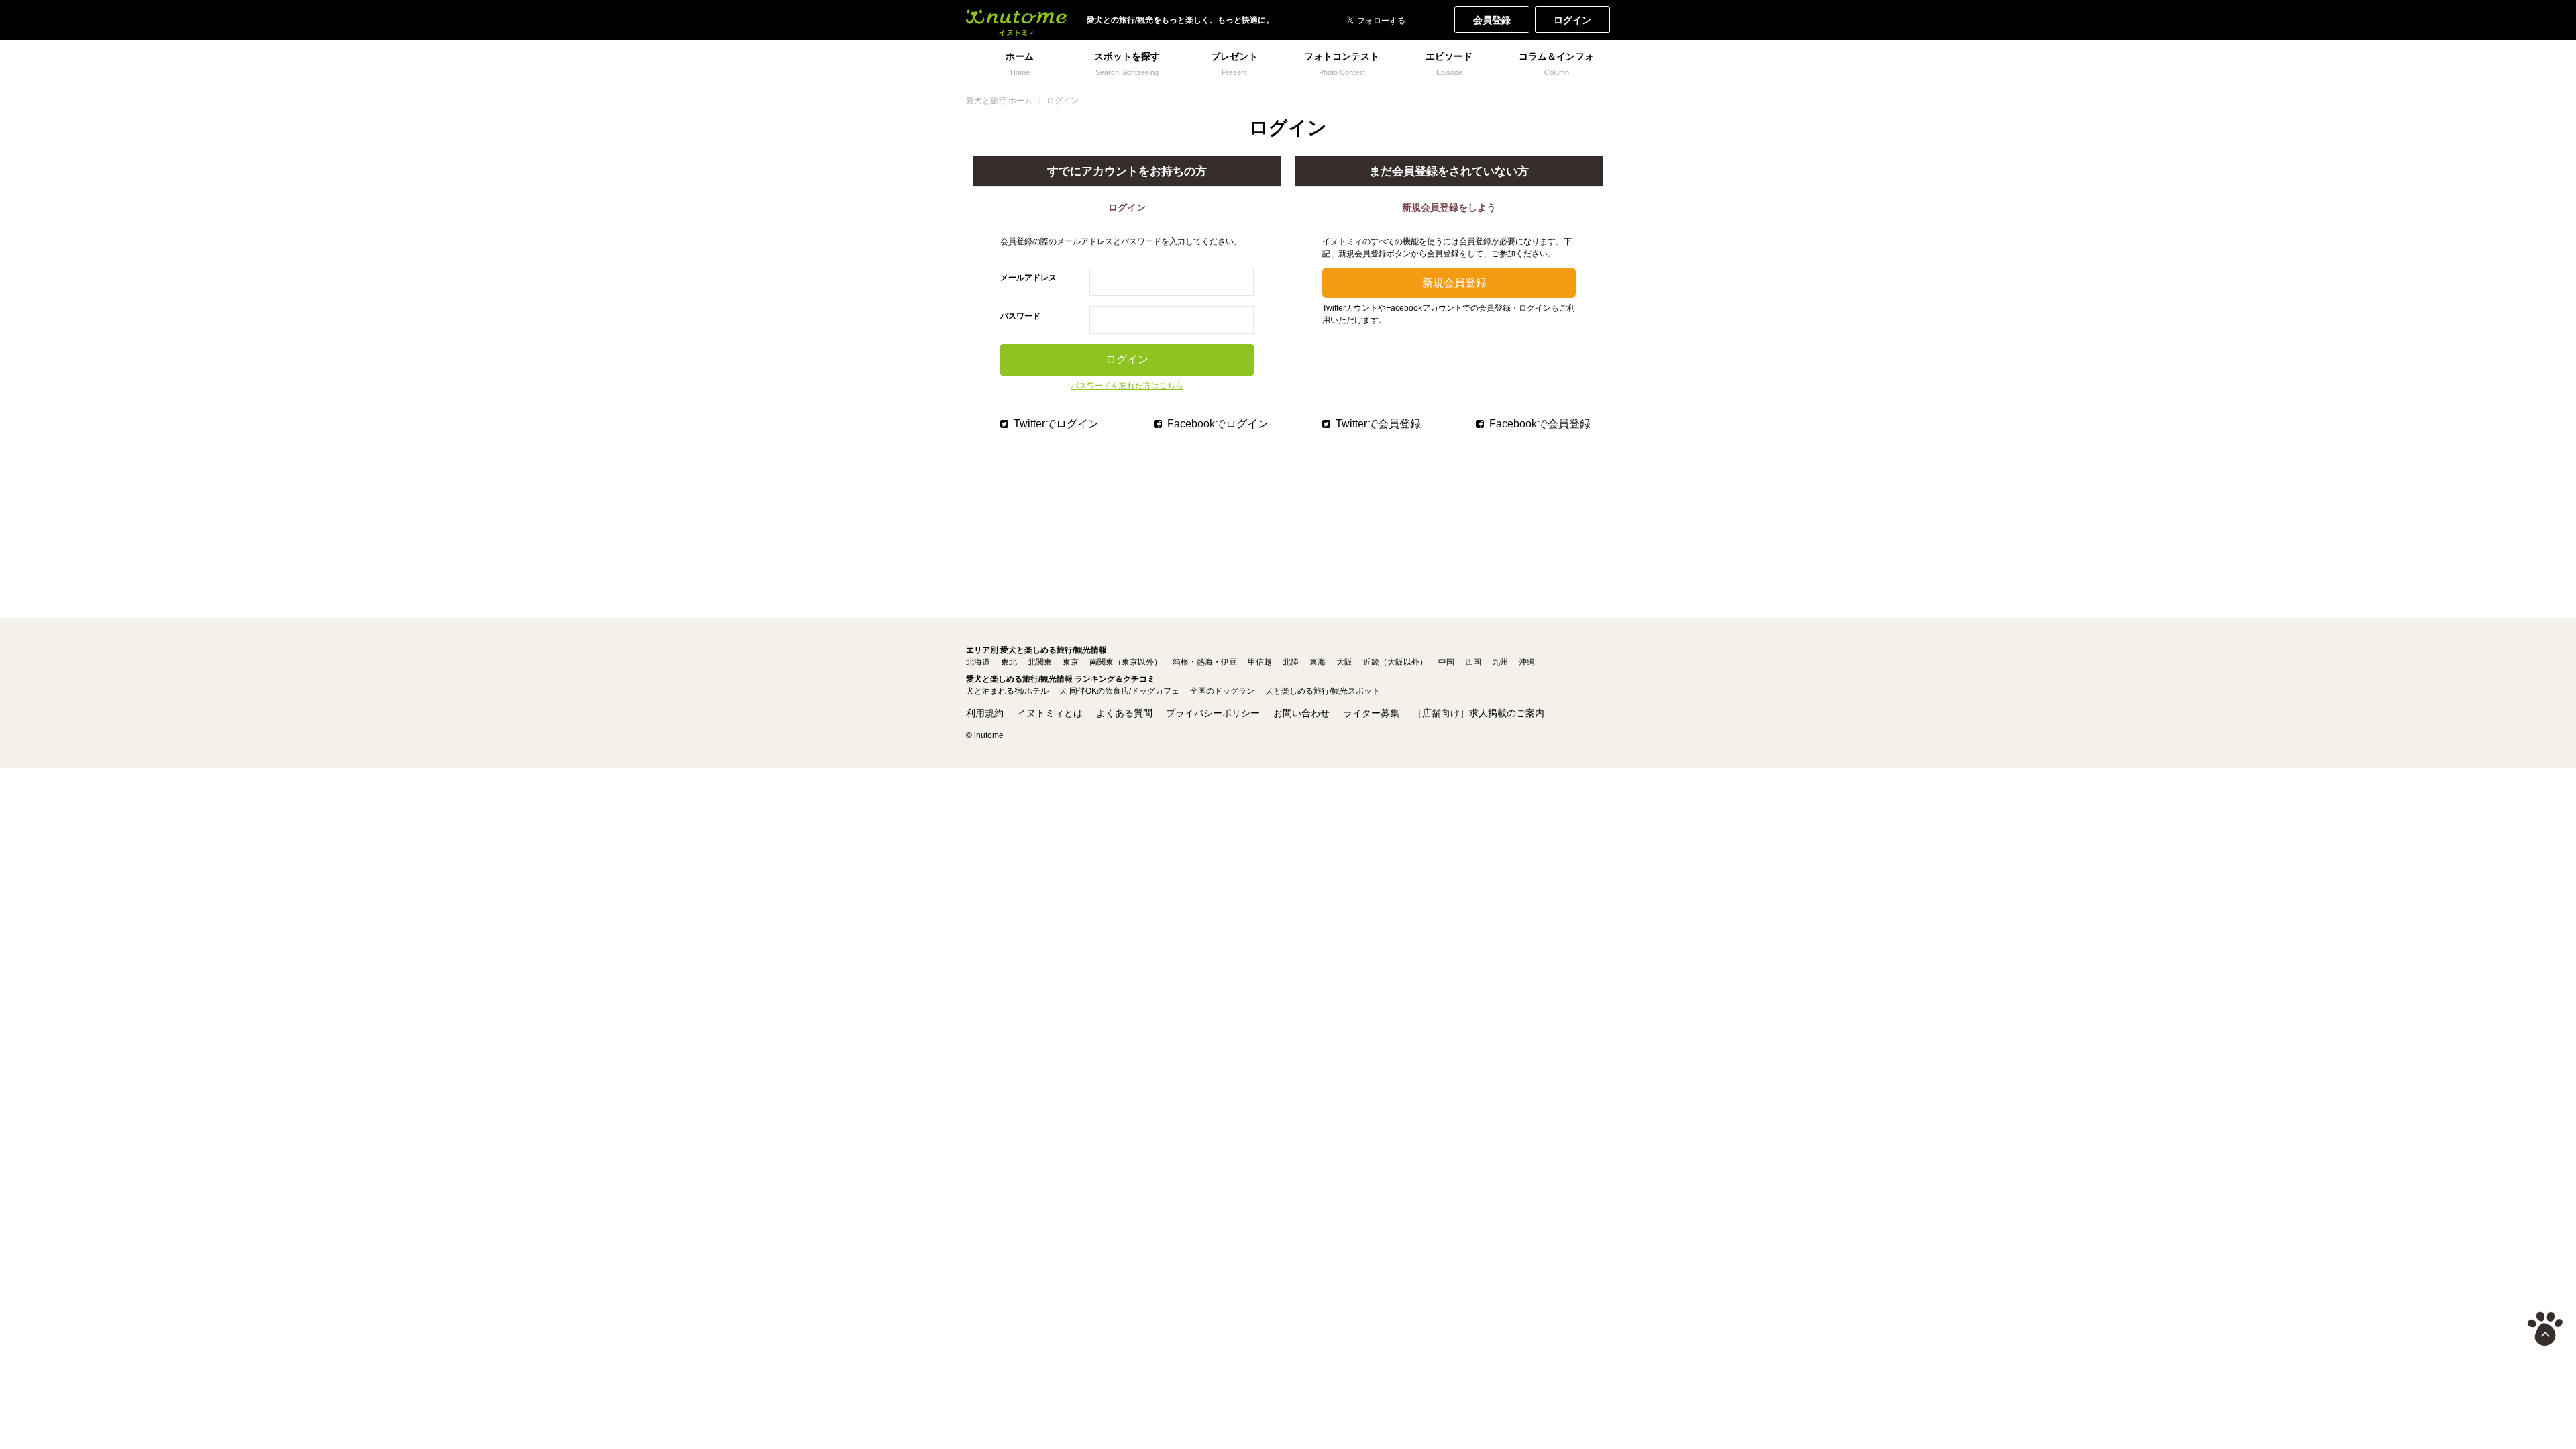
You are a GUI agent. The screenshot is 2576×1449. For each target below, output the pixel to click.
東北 (1009, 662)
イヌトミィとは (1050, 713)
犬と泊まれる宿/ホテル (1007, 691)
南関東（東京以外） (1126, 662)
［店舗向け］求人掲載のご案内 (1479, 713)
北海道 (978, 662)
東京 (1071, 662)
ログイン (1572, 20)
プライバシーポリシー (1213, 713)
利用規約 (985, 713)
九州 (1500, 662)
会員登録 (1492, 20)
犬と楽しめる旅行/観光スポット (1323, 691)
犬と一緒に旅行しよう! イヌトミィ (1016, 20)
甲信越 (1260, 662)
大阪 (1344, 662)
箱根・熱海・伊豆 (1205, 662)
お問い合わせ (1301, 713)
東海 (1318, 662)
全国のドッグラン (1222, 691)
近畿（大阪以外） (1395, 662)
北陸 (1291, 662)
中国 (1446, 662)
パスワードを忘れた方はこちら (1127, 386)
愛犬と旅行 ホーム (999, 101)
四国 (1473, 662)
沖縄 (1527, 662)
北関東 (1040, 662)
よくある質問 (1124, 713)
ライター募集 (1371, 713)
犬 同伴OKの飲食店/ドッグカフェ (1119, 691)
